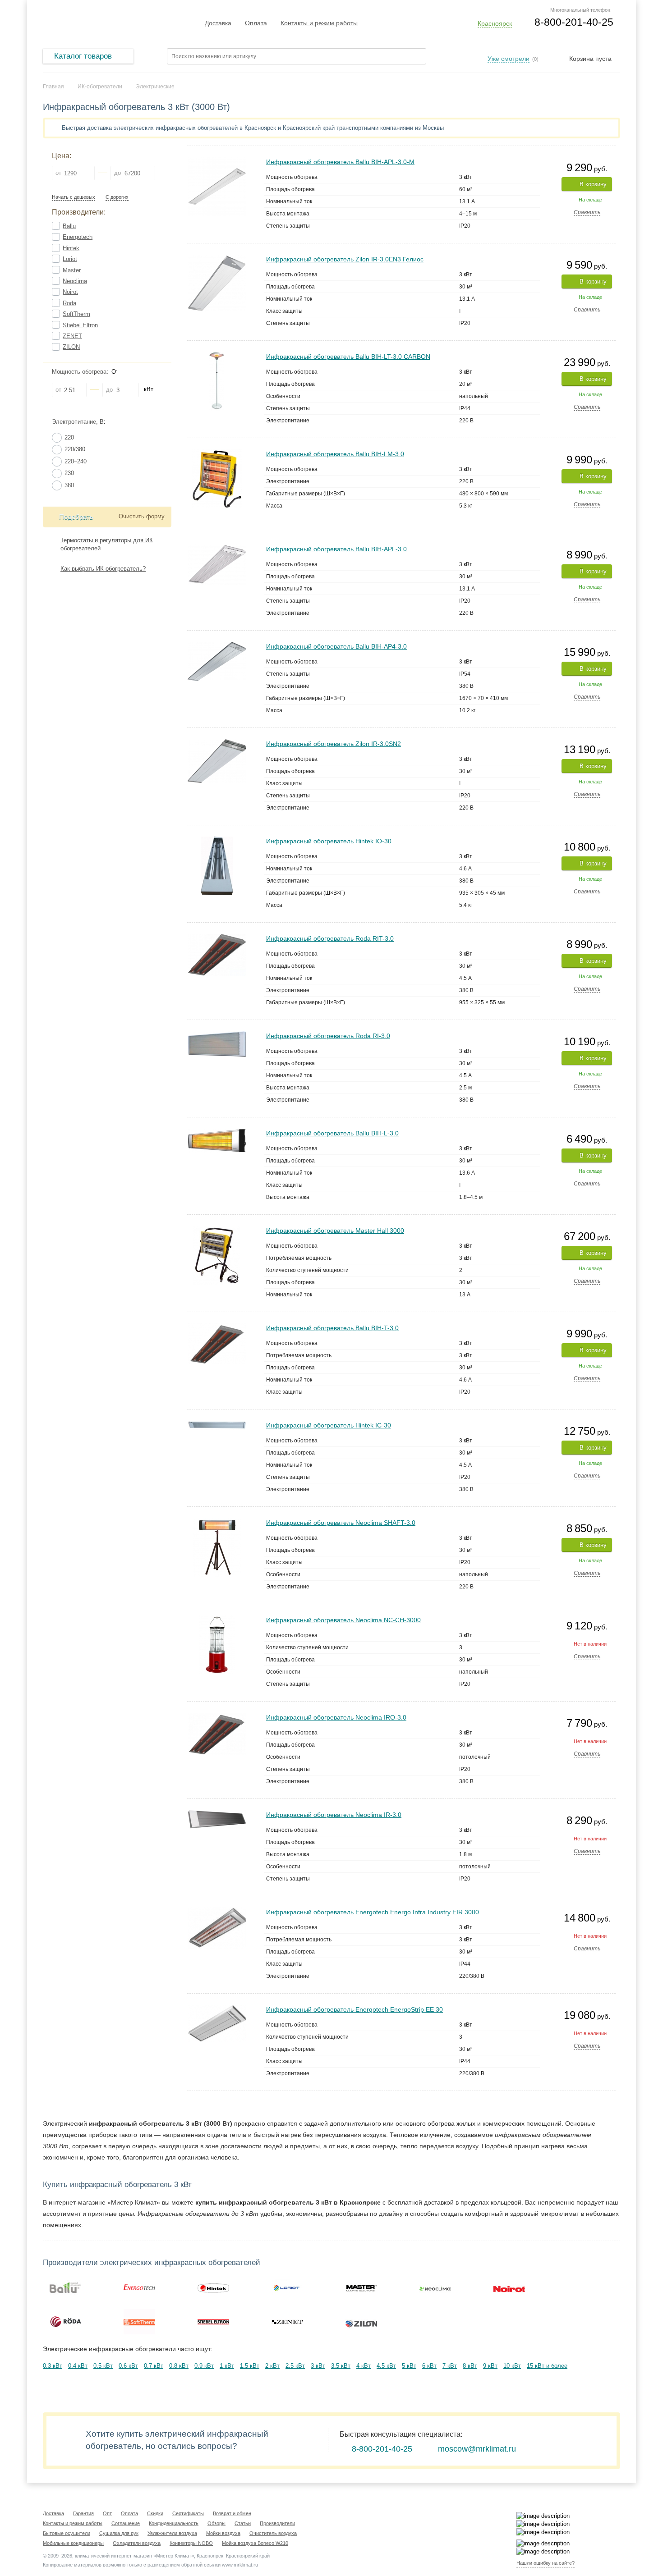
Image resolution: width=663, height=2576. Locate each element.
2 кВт (272, 2366)
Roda (69, 303)
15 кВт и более (547, 2366)
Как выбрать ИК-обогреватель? (103, 569)
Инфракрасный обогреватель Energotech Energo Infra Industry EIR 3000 (373, 1912)
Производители (277, 2523)
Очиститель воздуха (273, 2533)
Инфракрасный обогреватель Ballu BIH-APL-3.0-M (340, 162)
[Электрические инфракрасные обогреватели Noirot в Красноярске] (509, 2288)
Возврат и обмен (232, 2513)
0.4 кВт (78, 2366)
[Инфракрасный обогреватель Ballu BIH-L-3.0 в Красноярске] (217, 1132)
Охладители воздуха (137, 2543)
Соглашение (126, 2523)
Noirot (70, 292)
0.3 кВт (53, 2366)
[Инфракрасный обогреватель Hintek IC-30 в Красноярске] (217, 1425)
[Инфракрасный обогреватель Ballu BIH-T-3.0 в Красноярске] (217, 1327)
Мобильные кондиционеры (73, 2543)
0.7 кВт (154, 2366)
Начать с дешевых (74, 197)
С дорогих (117, 197)
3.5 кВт (341, 2366)
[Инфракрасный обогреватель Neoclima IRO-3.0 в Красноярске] (217, 1717)
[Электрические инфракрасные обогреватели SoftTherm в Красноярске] (139, 2322)
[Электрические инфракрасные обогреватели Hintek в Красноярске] (213, 2288)
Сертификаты (188, 2513)
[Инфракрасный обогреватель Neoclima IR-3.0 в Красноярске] (217, 1814)
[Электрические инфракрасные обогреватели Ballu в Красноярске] (65, 2288)
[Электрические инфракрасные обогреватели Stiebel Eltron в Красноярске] (213, 2322)
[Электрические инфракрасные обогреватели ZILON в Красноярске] (361, 2322)
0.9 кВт (204, 2366)
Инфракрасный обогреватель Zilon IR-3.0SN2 (334, 744)
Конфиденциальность (174, 2523)
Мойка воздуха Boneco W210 (255, 2543)
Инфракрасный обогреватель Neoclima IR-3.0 (334, 1815)
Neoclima (75, 281)
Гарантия (83, 2513)
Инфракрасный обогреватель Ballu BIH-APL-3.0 (336, 549)
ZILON (71, 347)
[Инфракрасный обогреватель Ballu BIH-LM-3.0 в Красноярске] (217, 453)
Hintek (71, 248)
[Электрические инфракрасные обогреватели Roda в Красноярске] (65, 2322)
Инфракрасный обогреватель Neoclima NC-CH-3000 (343, 1620)
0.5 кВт (103, 2366)
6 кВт (429, 2366)
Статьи (243, 2523)
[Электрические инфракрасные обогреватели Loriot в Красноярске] (287, 2288)
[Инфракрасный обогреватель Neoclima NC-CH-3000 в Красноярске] (217, 1619)
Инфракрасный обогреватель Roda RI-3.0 (328, 1036)
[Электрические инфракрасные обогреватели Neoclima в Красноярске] (435, 2288)
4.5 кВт (386, 2366)
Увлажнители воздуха (172, 2533)
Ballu (69, 226)
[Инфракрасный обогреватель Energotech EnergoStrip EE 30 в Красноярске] (217, 2009)
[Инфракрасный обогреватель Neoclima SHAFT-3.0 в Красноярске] (217, 1522)
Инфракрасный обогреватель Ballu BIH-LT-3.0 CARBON (348, 357)
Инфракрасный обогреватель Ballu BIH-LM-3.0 (335, 454)
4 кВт (364, 2366)
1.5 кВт (250, 2366)
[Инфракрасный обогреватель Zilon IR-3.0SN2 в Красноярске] (217, 743)
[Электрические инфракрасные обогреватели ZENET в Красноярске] (287, 2322)
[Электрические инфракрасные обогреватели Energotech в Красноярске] (139, 2288)
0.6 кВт (128, 2366)
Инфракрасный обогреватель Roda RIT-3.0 (330, 938)
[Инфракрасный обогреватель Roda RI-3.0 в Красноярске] (217, 1035)
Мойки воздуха (223, 2533)
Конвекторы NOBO (191, 2543)
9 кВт (490, 2366)
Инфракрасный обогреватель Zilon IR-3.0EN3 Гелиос (345, 259)
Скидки (155, 2513)
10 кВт (512, 2366)
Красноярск (495, 23)
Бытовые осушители (67, 2533)
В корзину (593, 184)
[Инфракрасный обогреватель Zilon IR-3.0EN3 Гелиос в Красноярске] (217, 259)
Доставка (218, 23)
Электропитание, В (78, 422)
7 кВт (450, 2366)
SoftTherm (76, 314)
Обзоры (216, 2523)
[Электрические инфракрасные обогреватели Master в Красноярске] (361, 2288)
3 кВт (318, 2366)
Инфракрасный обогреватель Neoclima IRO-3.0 (336, 1717)
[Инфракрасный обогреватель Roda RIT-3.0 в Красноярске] (217, 938)
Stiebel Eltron (80, 325)
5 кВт (409, 2366)
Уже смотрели (509, 59)
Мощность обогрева (79, 372)
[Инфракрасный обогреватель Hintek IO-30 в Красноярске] (217, 840)
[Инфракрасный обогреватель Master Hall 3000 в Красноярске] (217, 1230)
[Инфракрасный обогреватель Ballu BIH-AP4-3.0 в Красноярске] (217, 646)
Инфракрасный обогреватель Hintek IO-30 (329, 841)
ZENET (72, 336)
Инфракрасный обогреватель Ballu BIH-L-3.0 (332, 1133)
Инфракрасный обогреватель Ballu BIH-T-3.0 (332, 1328)
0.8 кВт (179, 2366)
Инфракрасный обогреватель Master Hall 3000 (335, 1231)
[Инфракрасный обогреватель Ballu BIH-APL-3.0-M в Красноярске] (217, 161)
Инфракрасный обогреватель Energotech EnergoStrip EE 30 (355, 2009)
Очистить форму (142, 516)
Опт (107, 2513)
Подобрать (76, 517)
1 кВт (227, 2366)
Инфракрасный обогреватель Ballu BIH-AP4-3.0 (336, 646)
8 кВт (470, 2366)
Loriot (70, 259)
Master (72, 270)
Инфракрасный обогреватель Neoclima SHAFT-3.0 (341, 1523)
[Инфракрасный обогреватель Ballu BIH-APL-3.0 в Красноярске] (217, 548)
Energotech (78, 237)
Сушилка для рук (119, 2533)
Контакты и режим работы (319, 23)
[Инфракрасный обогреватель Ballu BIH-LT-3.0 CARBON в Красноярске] (217, 356)
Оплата (256, 23)
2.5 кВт (295, 2366)
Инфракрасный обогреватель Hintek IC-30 (329, 1425)
